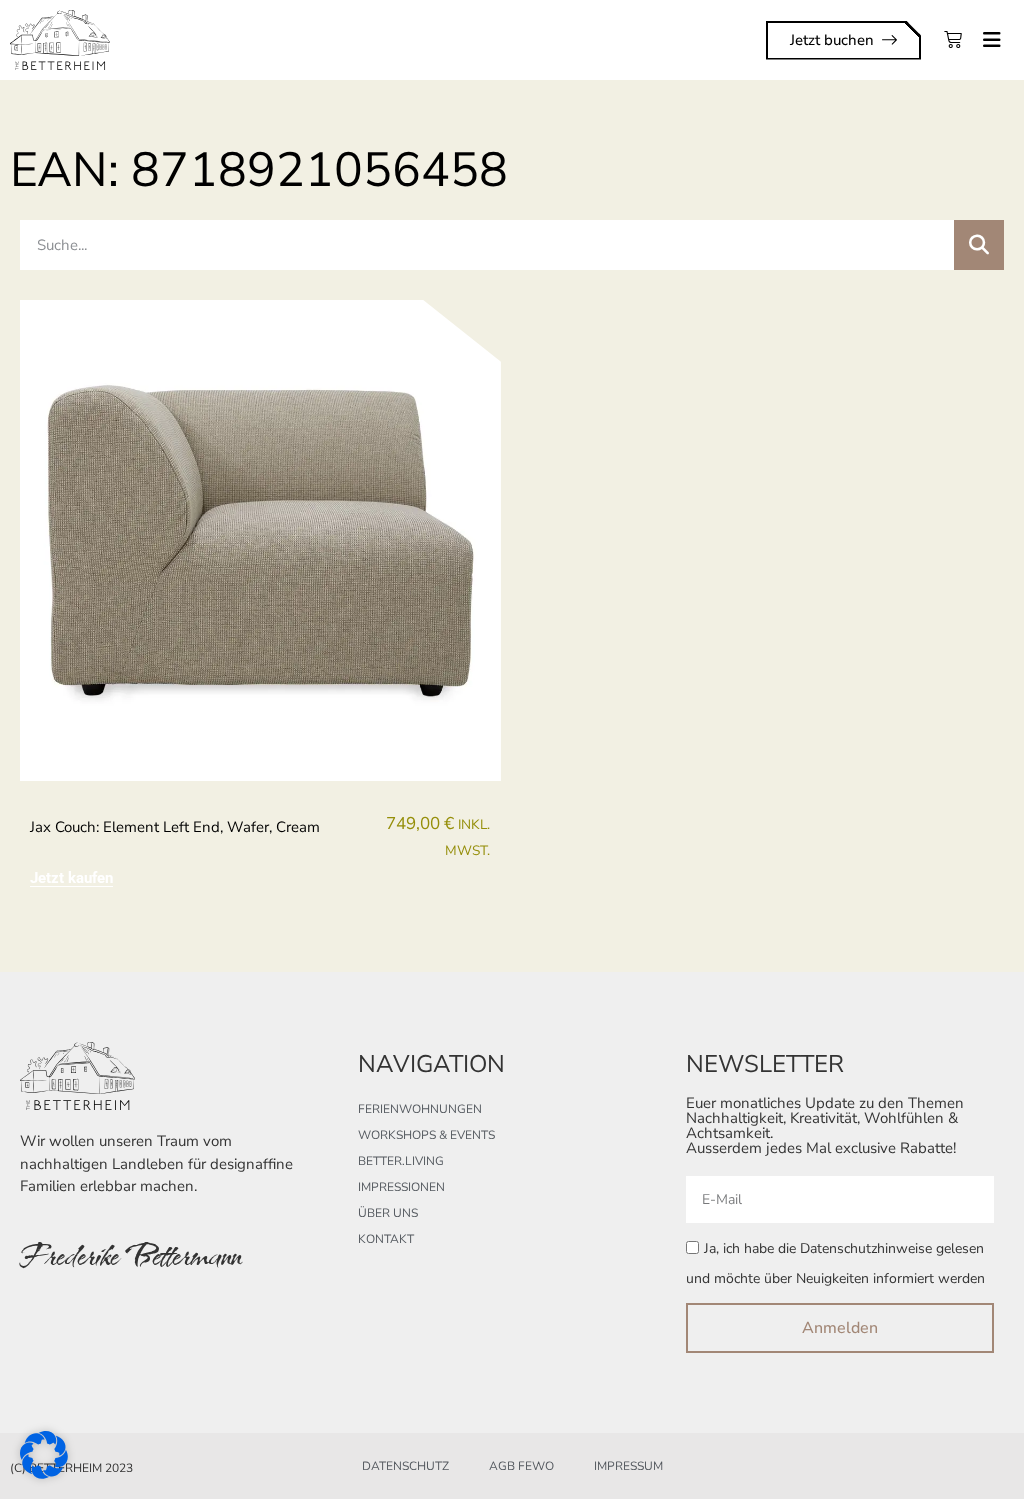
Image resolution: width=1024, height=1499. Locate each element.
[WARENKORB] (953, 40)
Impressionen (401, 1187)
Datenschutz (405, 1466)
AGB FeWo (521, 1466)
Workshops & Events (426, 1135)
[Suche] (979, 245)
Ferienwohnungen (420, 1109)
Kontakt (386, 1239)
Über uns (388, 1213)
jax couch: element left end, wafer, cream (175, 827)
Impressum (628, 1466)
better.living (401, 1161)
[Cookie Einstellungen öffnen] (44, 1472)
